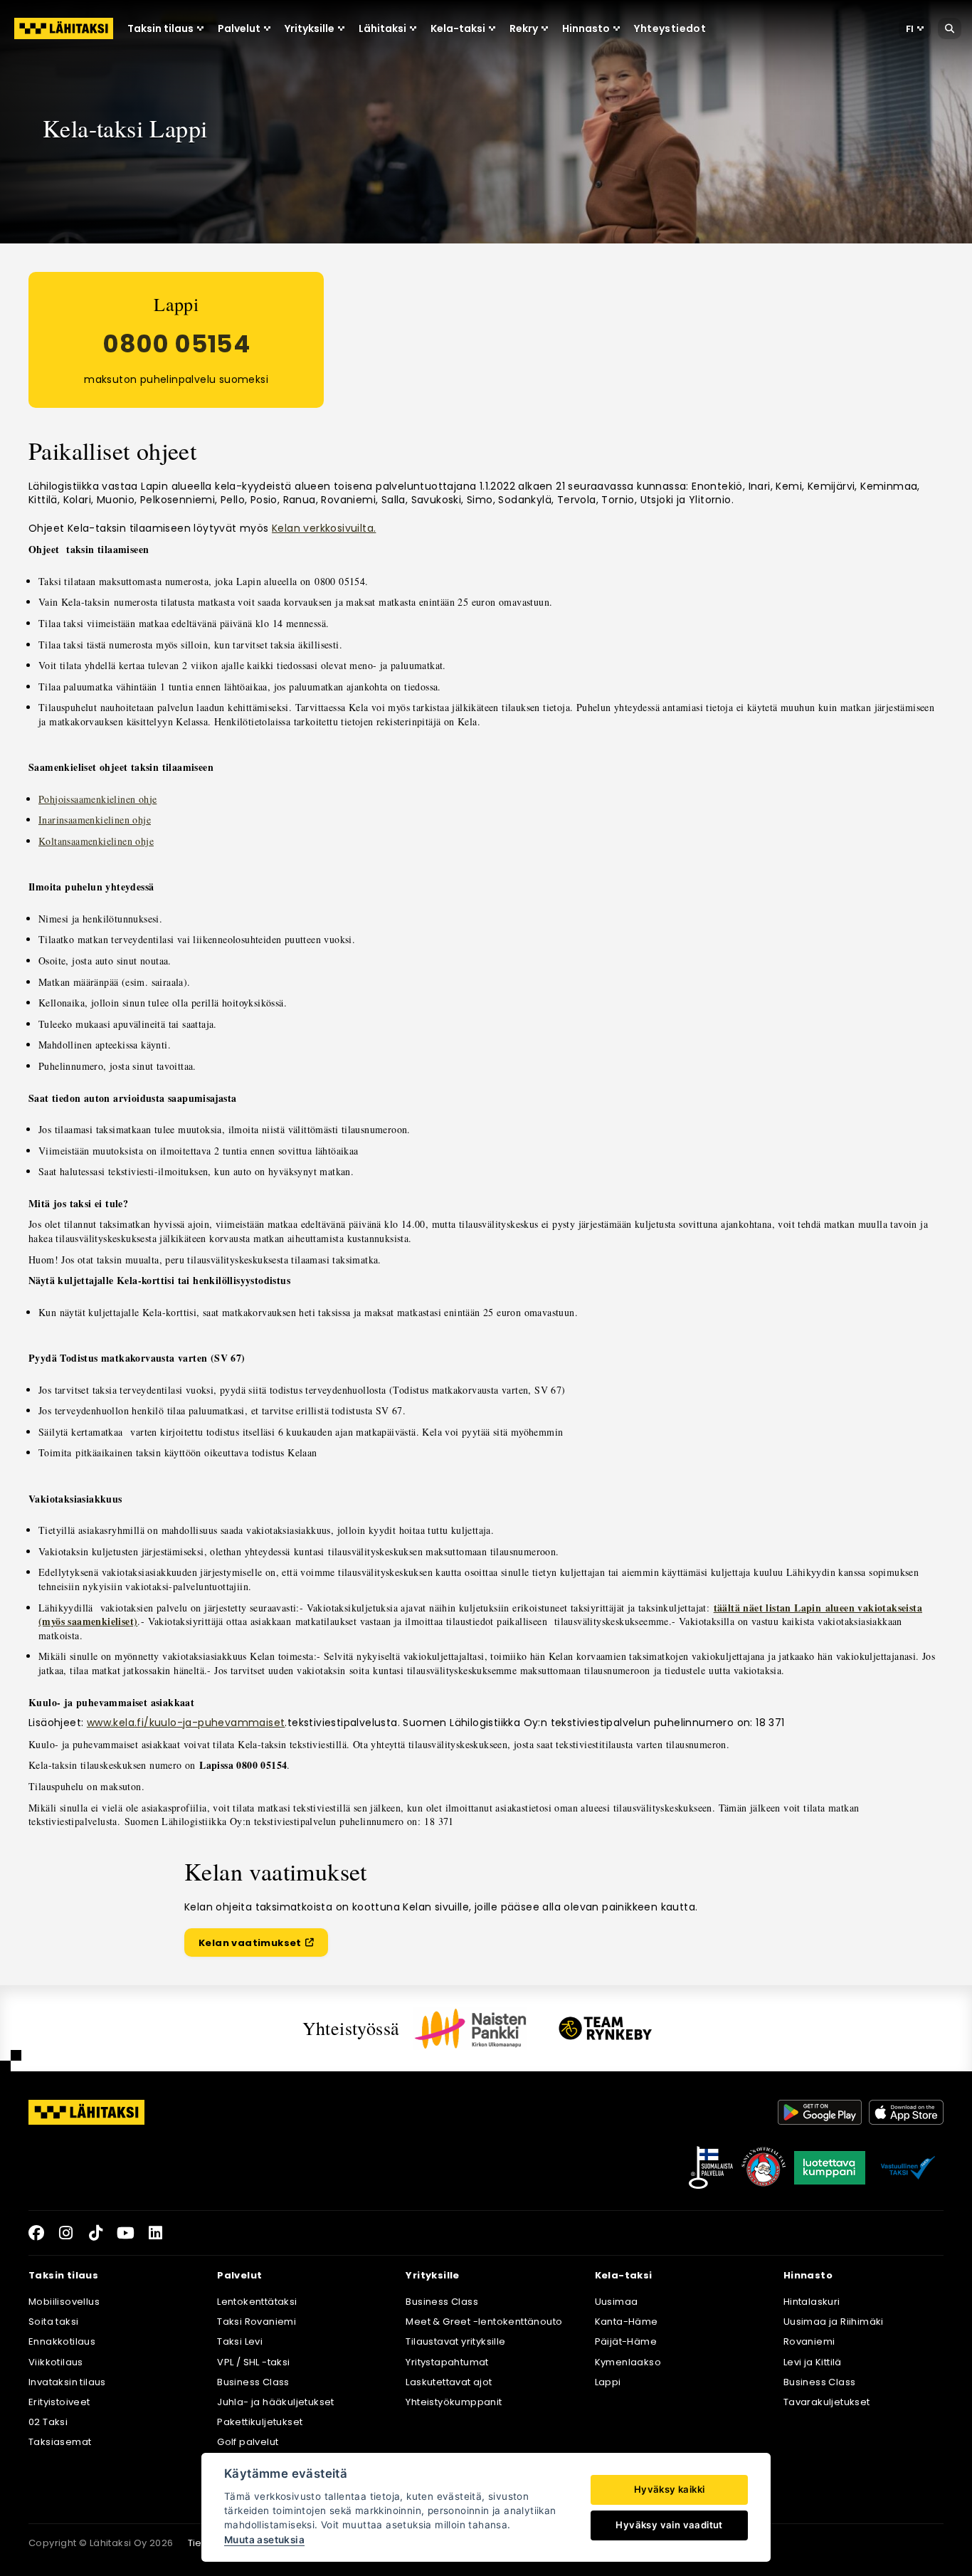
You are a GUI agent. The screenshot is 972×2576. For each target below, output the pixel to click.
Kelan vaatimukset (263, 1945)
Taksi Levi (240, 2341)
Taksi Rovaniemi (257, 2322)
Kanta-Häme (627, 2322)
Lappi (608, 2382)
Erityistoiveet (59, 2402)
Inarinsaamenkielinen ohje (95, 820)
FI (910, 29)
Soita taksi (53, 2322)
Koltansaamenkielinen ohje (96, 841)
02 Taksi (48, 2422)
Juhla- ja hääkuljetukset (276, 2402)
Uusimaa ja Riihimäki (834, 2322)
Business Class (253, 2382)
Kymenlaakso (628, 2362)
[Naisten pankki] (470, 2029)
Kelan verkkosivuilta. (324, 528)
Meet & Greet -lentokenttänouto (484, 2322)
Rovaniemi (809, 2341)
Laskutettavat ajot (449, 2382)
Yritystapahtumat (447, 2362)
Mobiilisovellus (64, 2302)
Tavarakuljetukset (827, 2402)
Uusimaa (617, 2302)
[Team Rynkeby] (606, 2028)
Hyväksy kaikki (670, 2489)
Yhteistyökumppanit (454, 2402)
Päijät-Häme (626, 2341)
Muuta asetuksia (264, 2540)
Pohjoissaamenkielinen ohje (97, 799)
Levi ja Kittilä (813, 2362)
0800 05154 (176, 344)
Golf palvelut (248, 2442)
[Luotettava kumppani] (830, 2167)
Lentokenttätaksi (257, 2302)
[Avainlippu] (711, 2167)
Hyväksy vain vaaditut (669, 2525)
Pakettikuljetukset (260, 2422)
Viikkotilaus (56, 2362)
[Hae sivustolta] (950, 28)
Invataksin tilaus (67, 2382)
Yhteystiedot (670, 28)
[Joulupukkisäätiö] (764, 2167)
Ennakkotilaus (62, 2341)
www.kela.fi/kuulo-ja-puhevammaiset (186, 1723)
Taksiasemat (60, 2442)
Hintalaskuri (812, 2302)
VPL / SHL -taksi (253, 2362)
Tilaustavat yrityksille (455, 2341)
